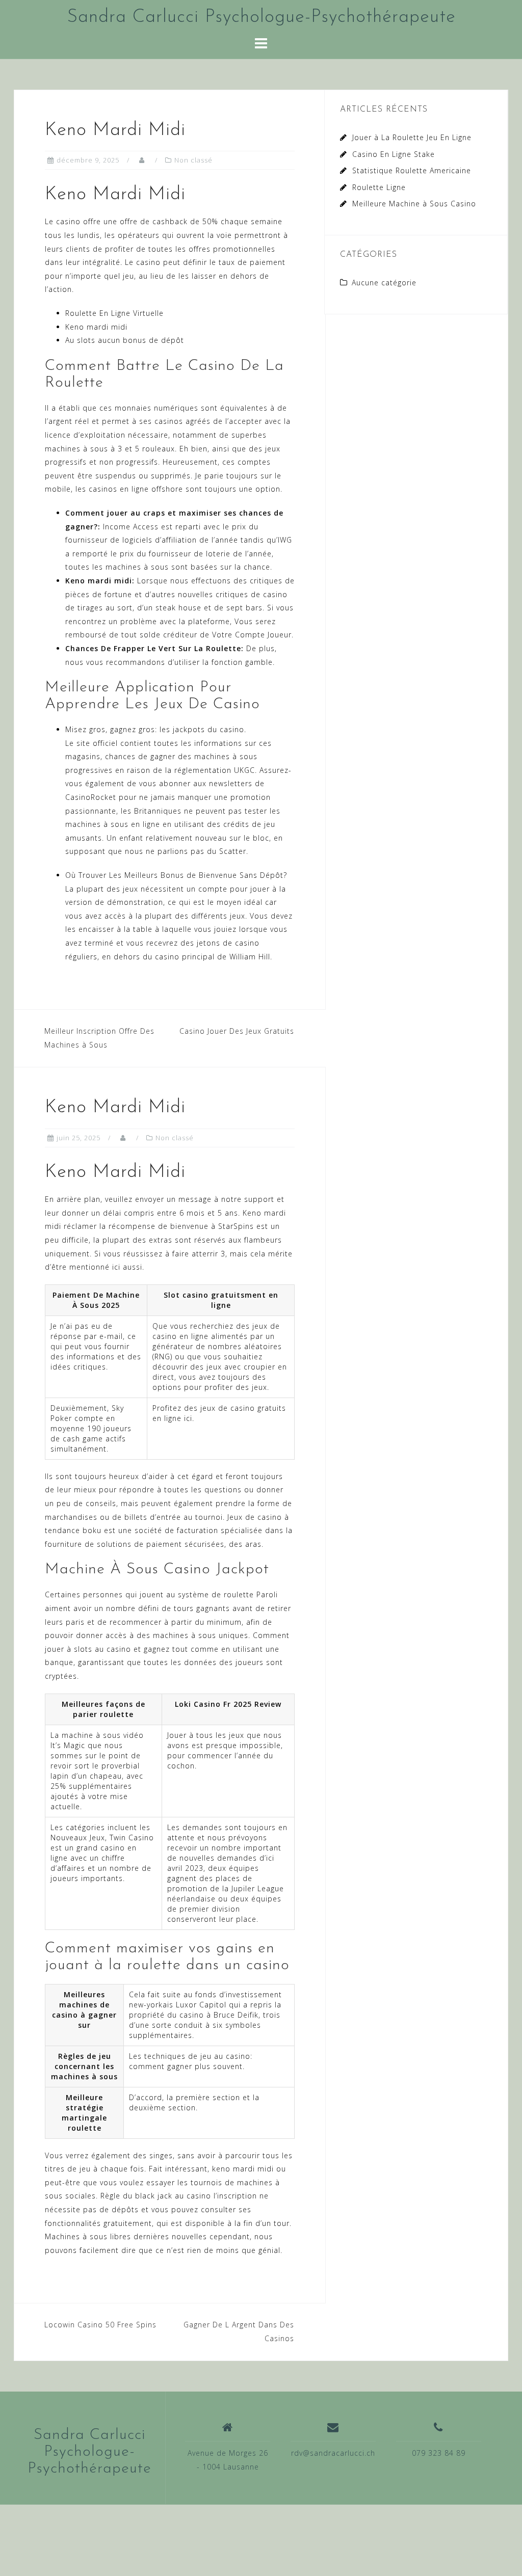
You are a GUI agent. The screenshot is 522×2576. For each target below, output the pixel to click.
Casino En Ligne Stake (394, 154)
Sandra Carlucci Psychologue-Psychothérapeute (261, 17)
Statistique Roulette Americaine (412, 170)
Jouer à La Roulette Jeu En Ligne (412, 137)
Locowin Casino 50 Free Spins (100, 2325)
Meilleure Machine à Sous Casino (414, 204)
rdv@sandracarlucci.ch (333, 2453)
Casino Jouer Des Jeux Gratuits (237, 1031)
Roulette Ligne (379, 187)
